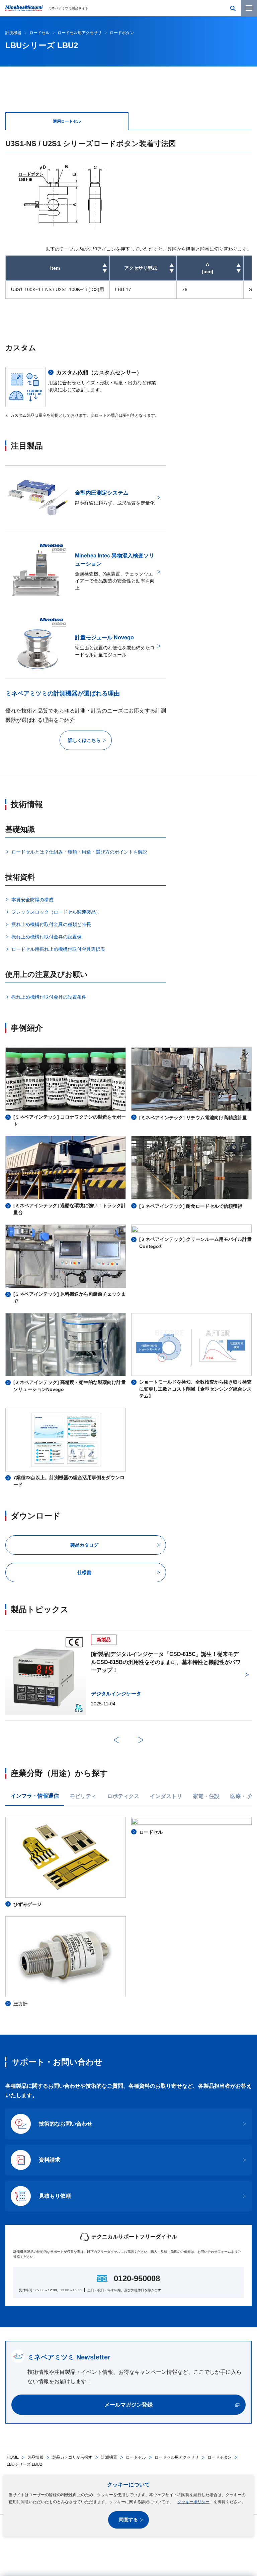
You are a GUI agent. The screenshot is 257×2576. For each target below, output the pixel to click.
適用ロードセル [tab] (67, 121)
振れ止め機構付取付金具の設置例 (47, 937)
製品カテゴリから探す (72, 2457)
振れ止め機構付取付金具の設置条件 (49, 997)
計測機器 (109, 2457)
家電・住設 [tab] (206, 1796)
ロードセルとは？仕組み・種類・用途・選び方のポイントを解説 (79, 852)
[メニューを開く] (249, 8)
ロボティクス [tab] (123, 1796)
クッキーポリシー (193, 2502)
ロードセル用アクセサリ (177, 2457)
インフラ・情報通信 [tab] (35, 1796)
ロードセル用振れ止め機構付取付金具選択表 (58, 949)
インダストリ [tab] (166, 1796)
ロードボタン (220, 2457)
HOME (13, 2457)
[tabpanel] (128, 218)
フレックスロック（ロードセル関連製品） (56, 912)
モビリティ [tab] (83, 1796)
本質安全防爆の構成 (32, 900)
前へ (116, 1740)
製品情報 (35, 2457)
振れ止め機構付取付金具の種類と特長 (51, 924)
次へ (141, 1740)
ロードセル (136, 2457)
